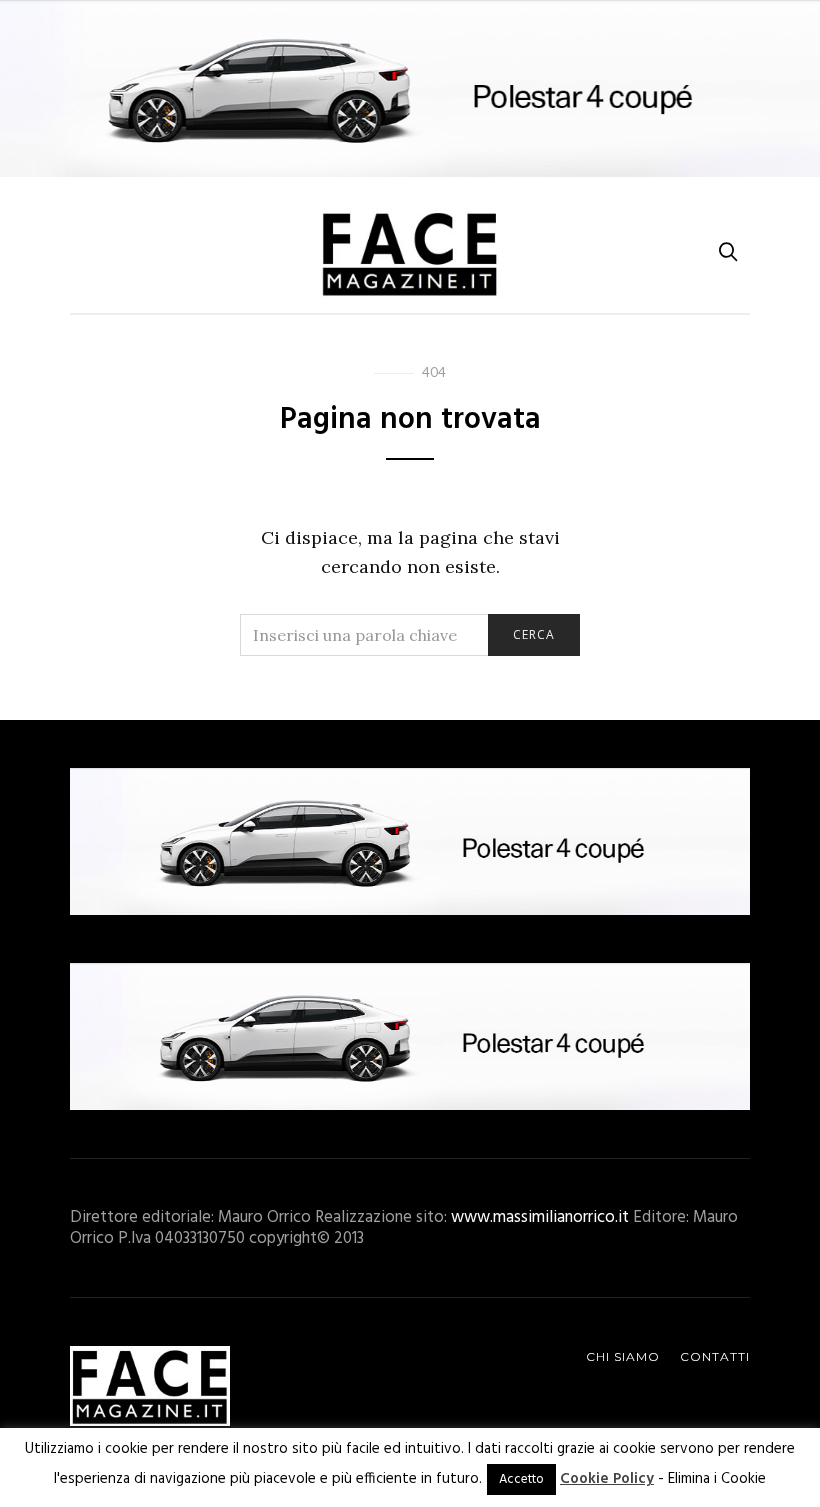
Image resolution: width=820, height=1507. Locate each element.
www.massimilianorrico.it (540, 1217)
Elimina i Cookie (717, 1479)
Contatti (715, 1356)
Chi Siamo (623, 1356)
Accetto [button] (521, 1479)
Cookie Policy (607, 1479)
